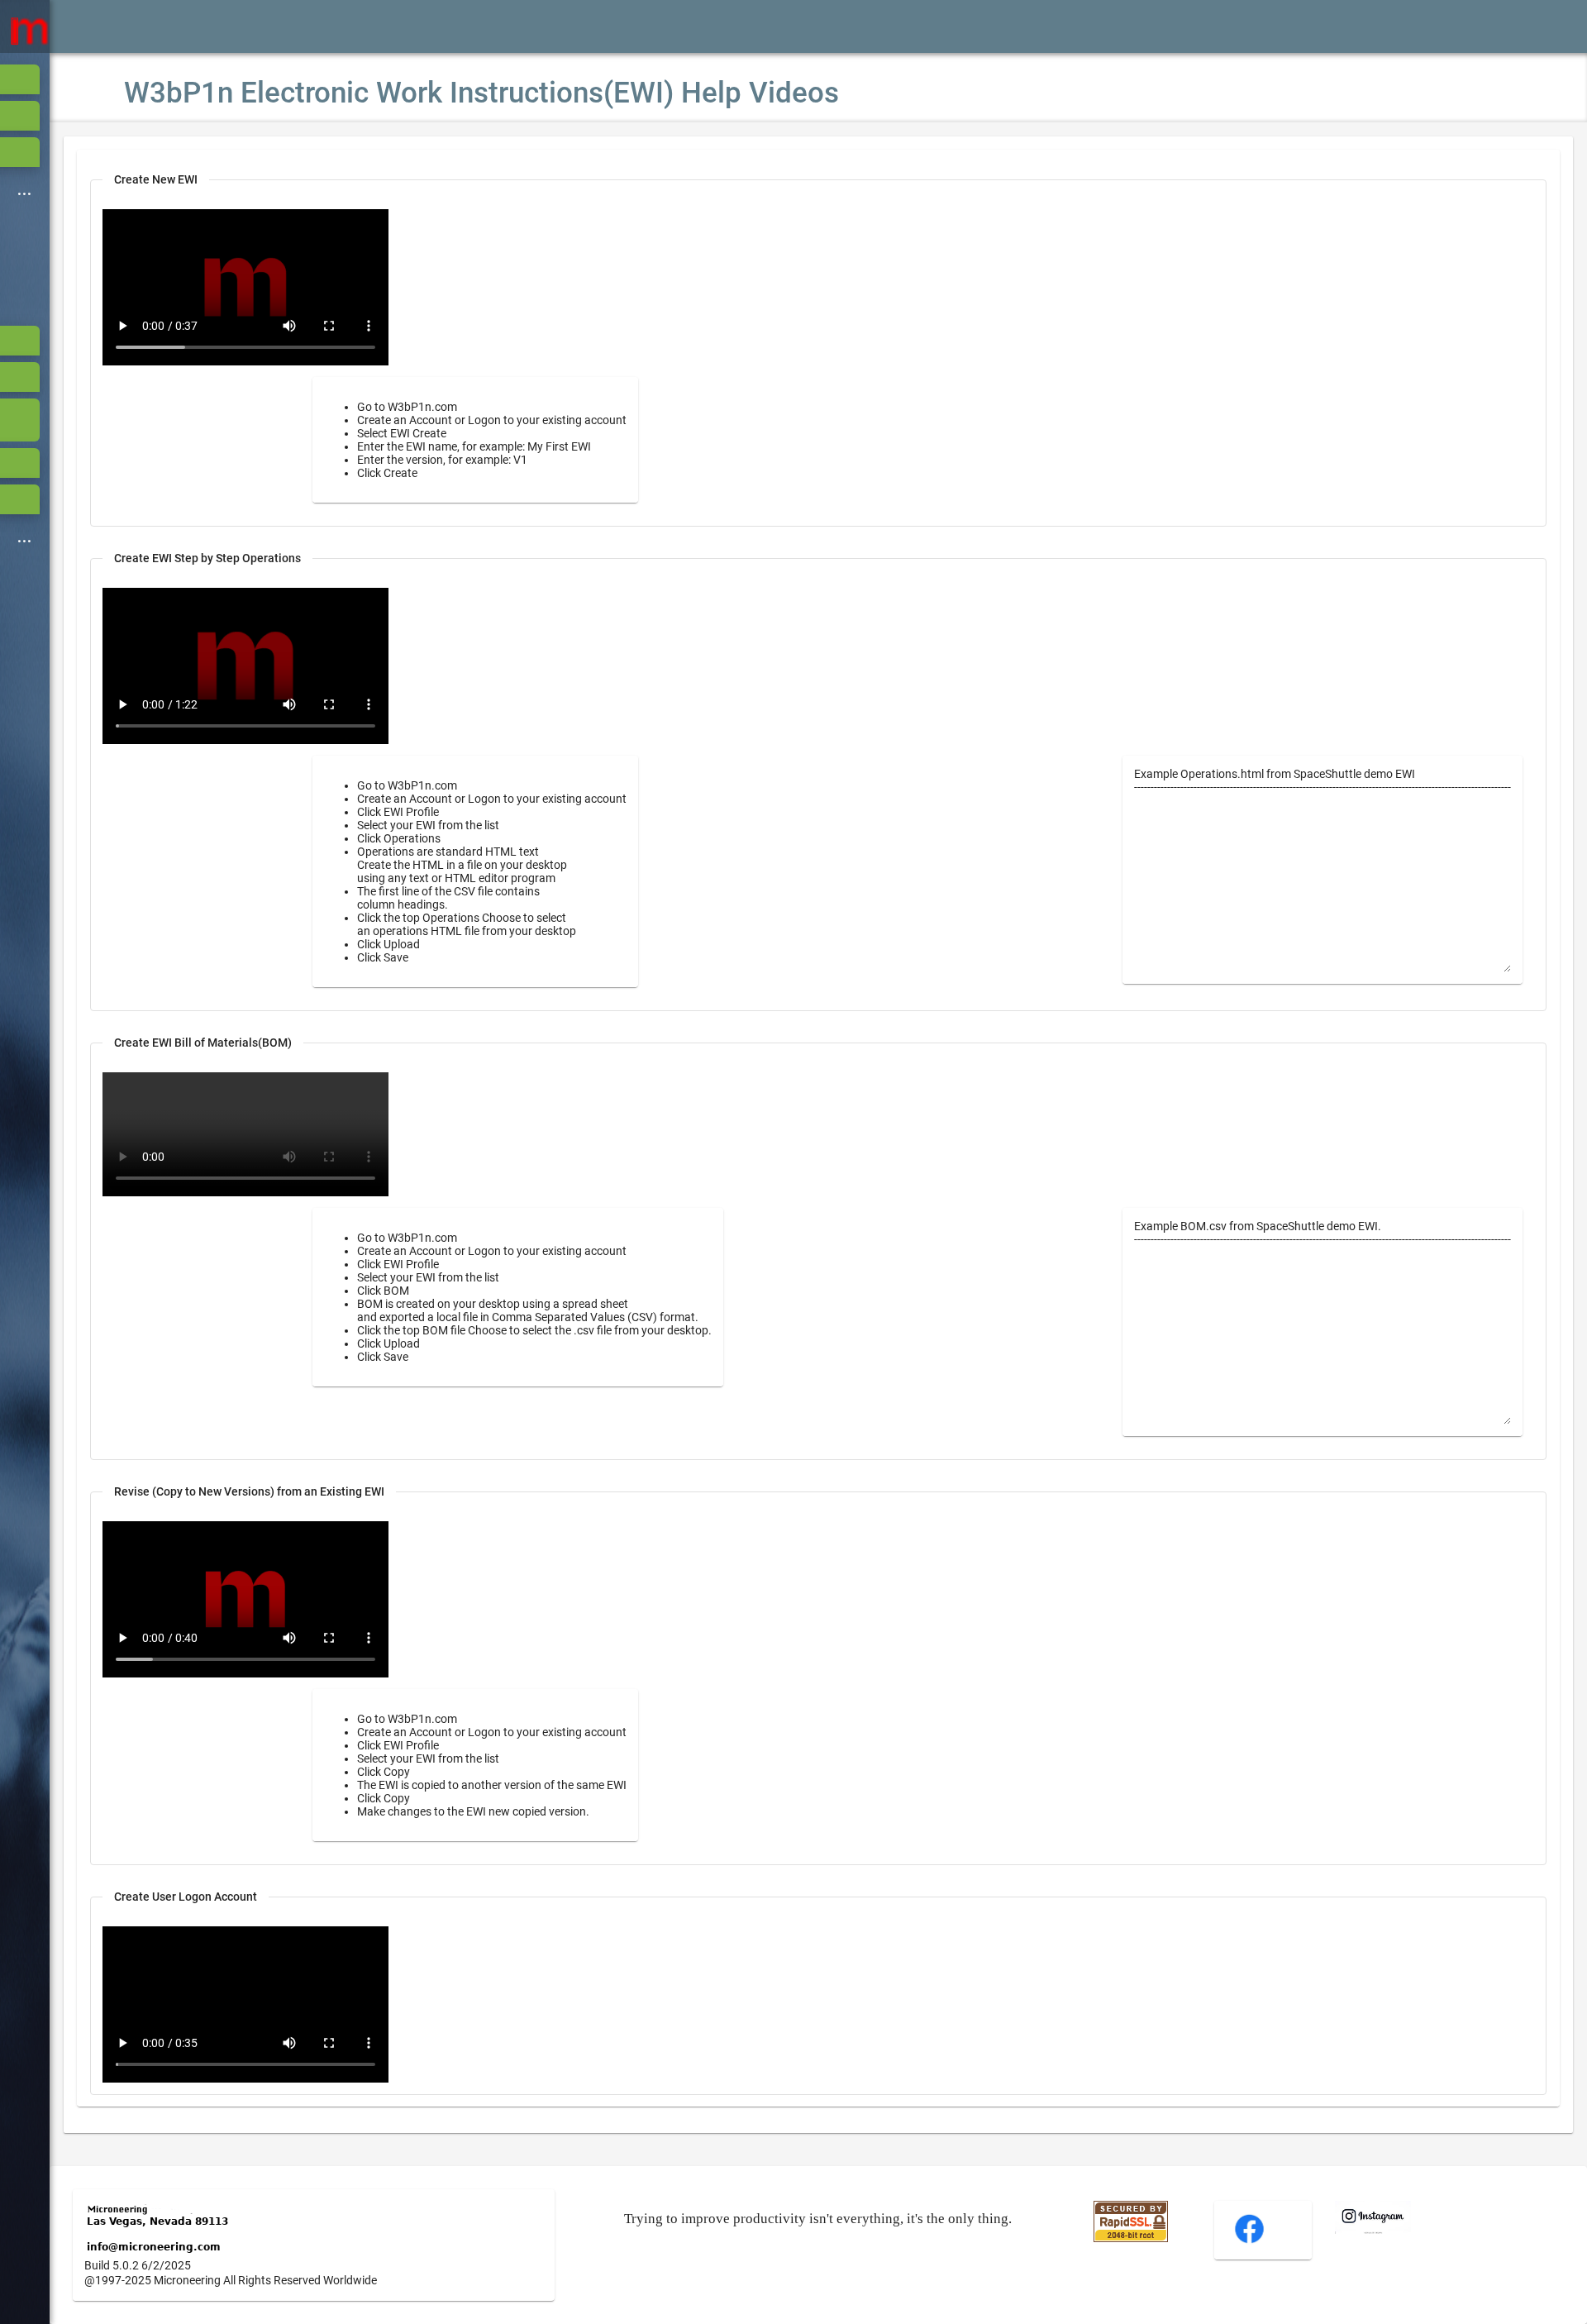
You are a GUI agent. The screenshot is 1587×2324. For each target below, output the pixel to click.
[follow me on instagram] (1373, 2230)
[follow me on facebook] (1249, 2241)
